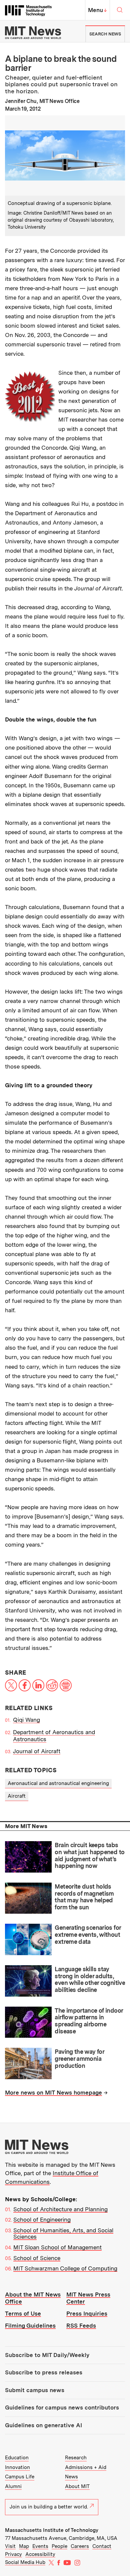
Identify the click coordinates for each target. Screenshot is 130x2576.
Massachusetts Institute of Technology (52, 2530)
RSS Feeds (81, 2326)
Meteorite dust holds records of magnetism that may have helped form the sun (84, 1897)
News (71, 2477)
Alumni (13, 2486)
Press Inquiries (87, 2314)
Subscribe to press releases (44, 2372)
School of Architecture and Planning (60, 2209)
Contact (102, 2546)
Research (76, 2458)
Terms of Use (23, 2314)
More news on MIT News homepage (53, 2093)
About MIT (77, 2486)
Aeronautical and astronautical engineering (58, 1783)
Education (17, 2458)
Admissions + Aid (86, 2467)
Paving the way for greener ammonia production (79, 2058)
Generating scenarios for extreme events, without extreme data (88, 1934)
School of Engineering (42, 2220)
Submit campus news (35, 2390)
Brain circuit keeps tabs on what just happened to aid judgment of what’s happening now (89, 1855)
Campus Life (20, 2477)
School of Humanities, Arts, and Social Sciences (63, 2234)
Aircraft (17, 1796)
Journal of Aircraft (37, 1751)
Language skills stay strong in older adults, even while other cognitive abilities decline (90, 1979)
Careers (80, 2546)
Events (40, 2546)
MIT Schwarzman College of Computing (65, 2268)
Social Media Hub (25, 2562)
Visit (10, 2546)
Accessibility (40, 2554)
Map (24, 2546)
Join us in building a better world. (49, 2507)
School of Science (37, 2258)
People (59, 2546)
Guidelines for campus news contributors (62, 2407)
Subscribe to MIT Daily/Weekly (47, 2355)
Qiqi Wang (26, 1720)
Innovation (17, 2467)
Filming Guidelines (30, 2326)
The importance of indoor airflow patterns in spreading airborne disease (89, 2021)
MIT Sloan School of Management (57, 2247)
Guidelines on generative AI (43, 2425)
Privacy (13, 2554)
